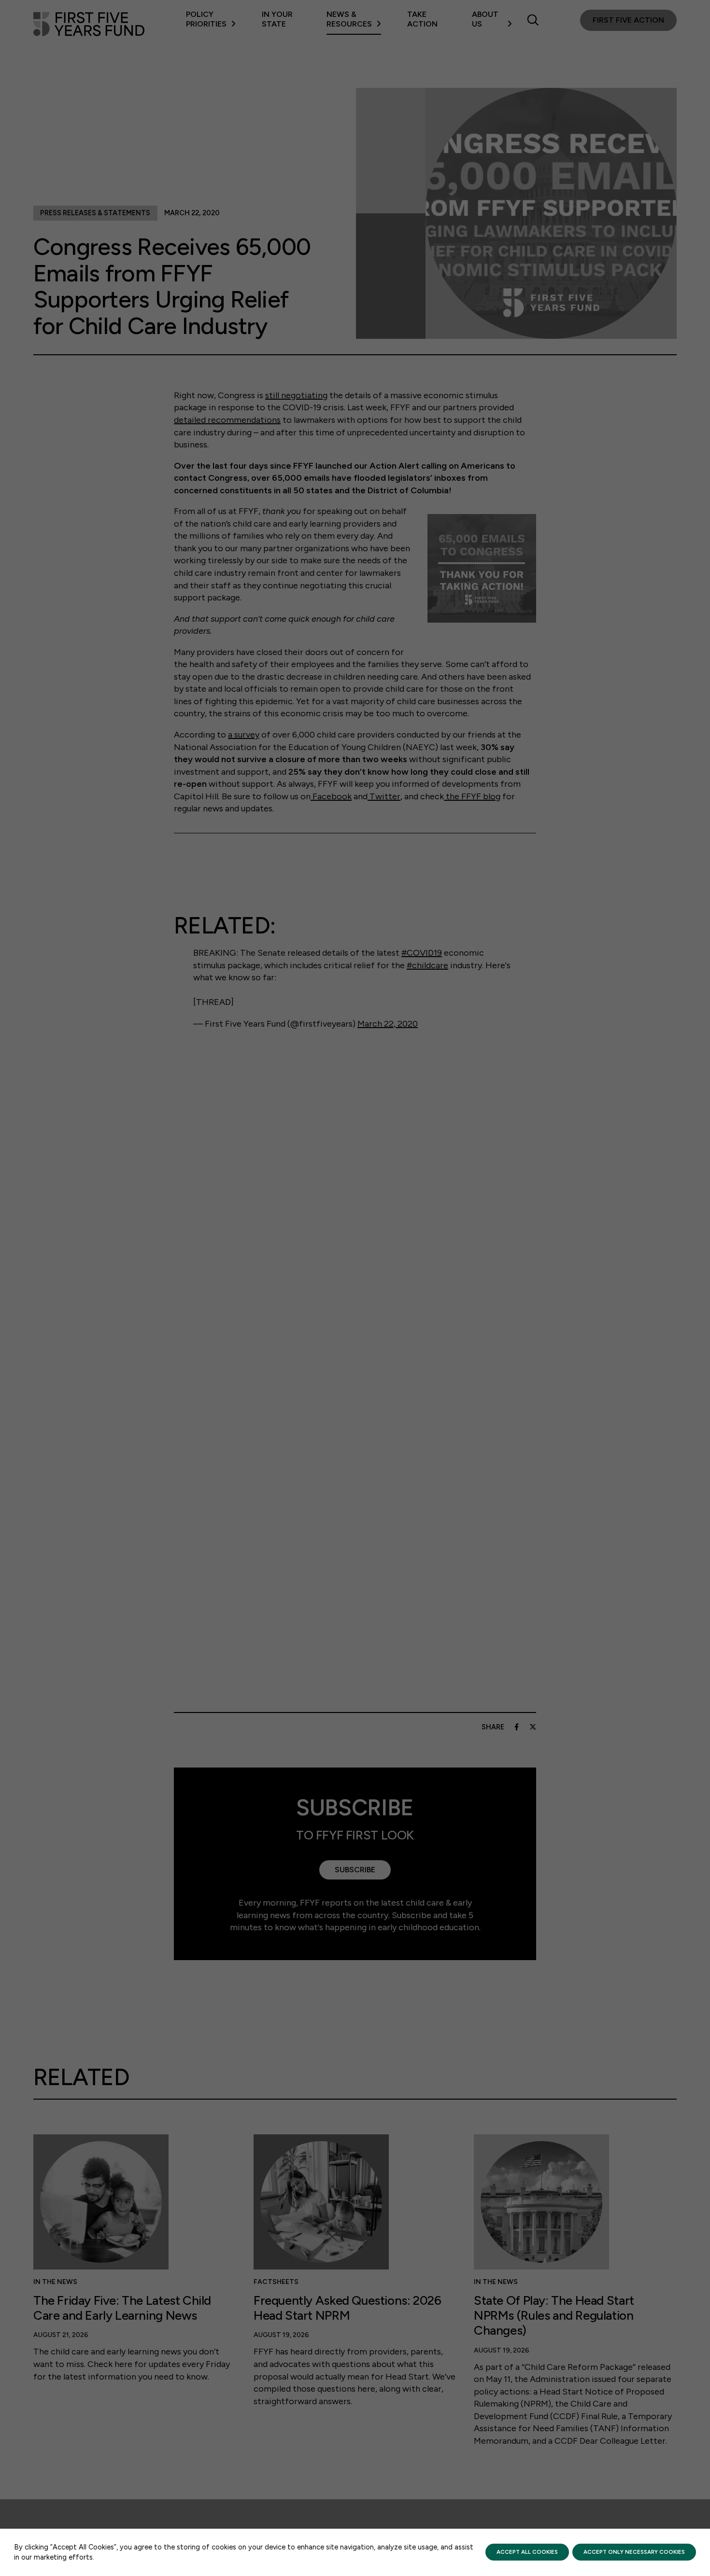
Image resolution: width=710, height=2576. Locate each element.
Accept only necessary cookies (634, 2552)
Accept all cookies (527, 2552)
